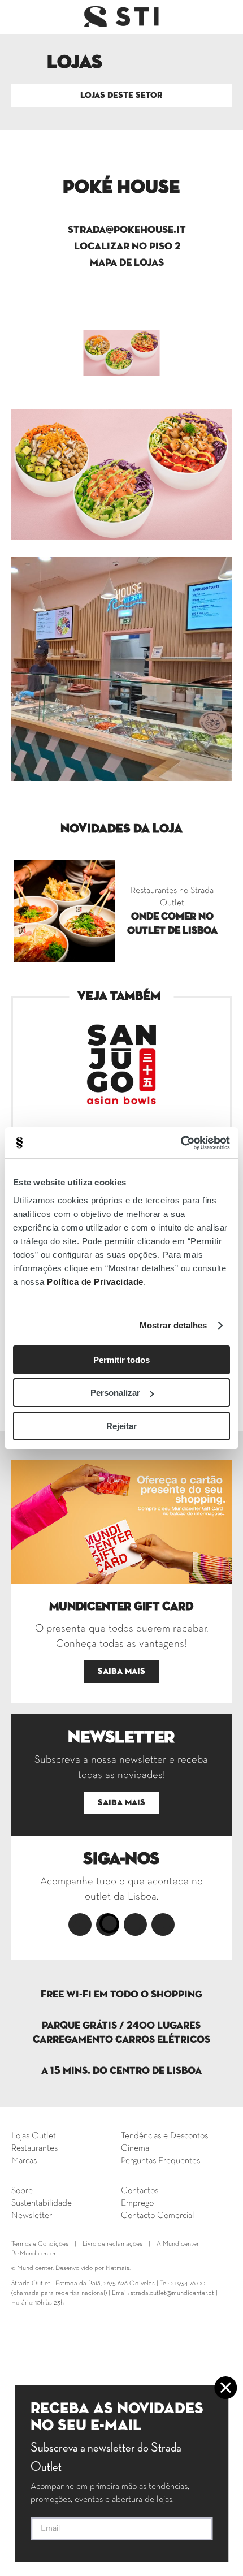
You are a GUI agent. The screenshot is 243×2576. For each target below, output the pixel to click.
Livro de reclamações (112, 2244)
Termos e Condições (40, 2244)
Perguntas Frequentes (160, 2161)
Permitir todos (121, 1360)
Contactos (140, 2191)
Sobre (22, 2191)
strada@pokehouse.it (127, 230)
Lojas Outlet (34, 2136)
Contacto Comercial (158, 2216)
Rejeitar (121, 1426)
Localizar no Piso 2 (127, 247)
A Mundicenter (178, 2244)
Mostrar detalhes (173, 1325)
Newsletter (32, 2216)
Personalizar (115, 1393)
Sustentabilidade (42, 2203)
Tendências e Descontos (164, 2136)
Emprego (137, 2203)
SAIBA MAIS (121, 1671)
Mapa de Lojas (127, 263)
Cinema (135, 2148)
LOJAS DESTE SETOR (121, 95)
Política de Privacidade (95, 1282)
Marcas (24, 2161)
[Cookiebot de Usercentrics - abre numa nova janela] (181, 1143)
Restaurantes (34, 2148)
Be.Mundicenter (34, 2254)
